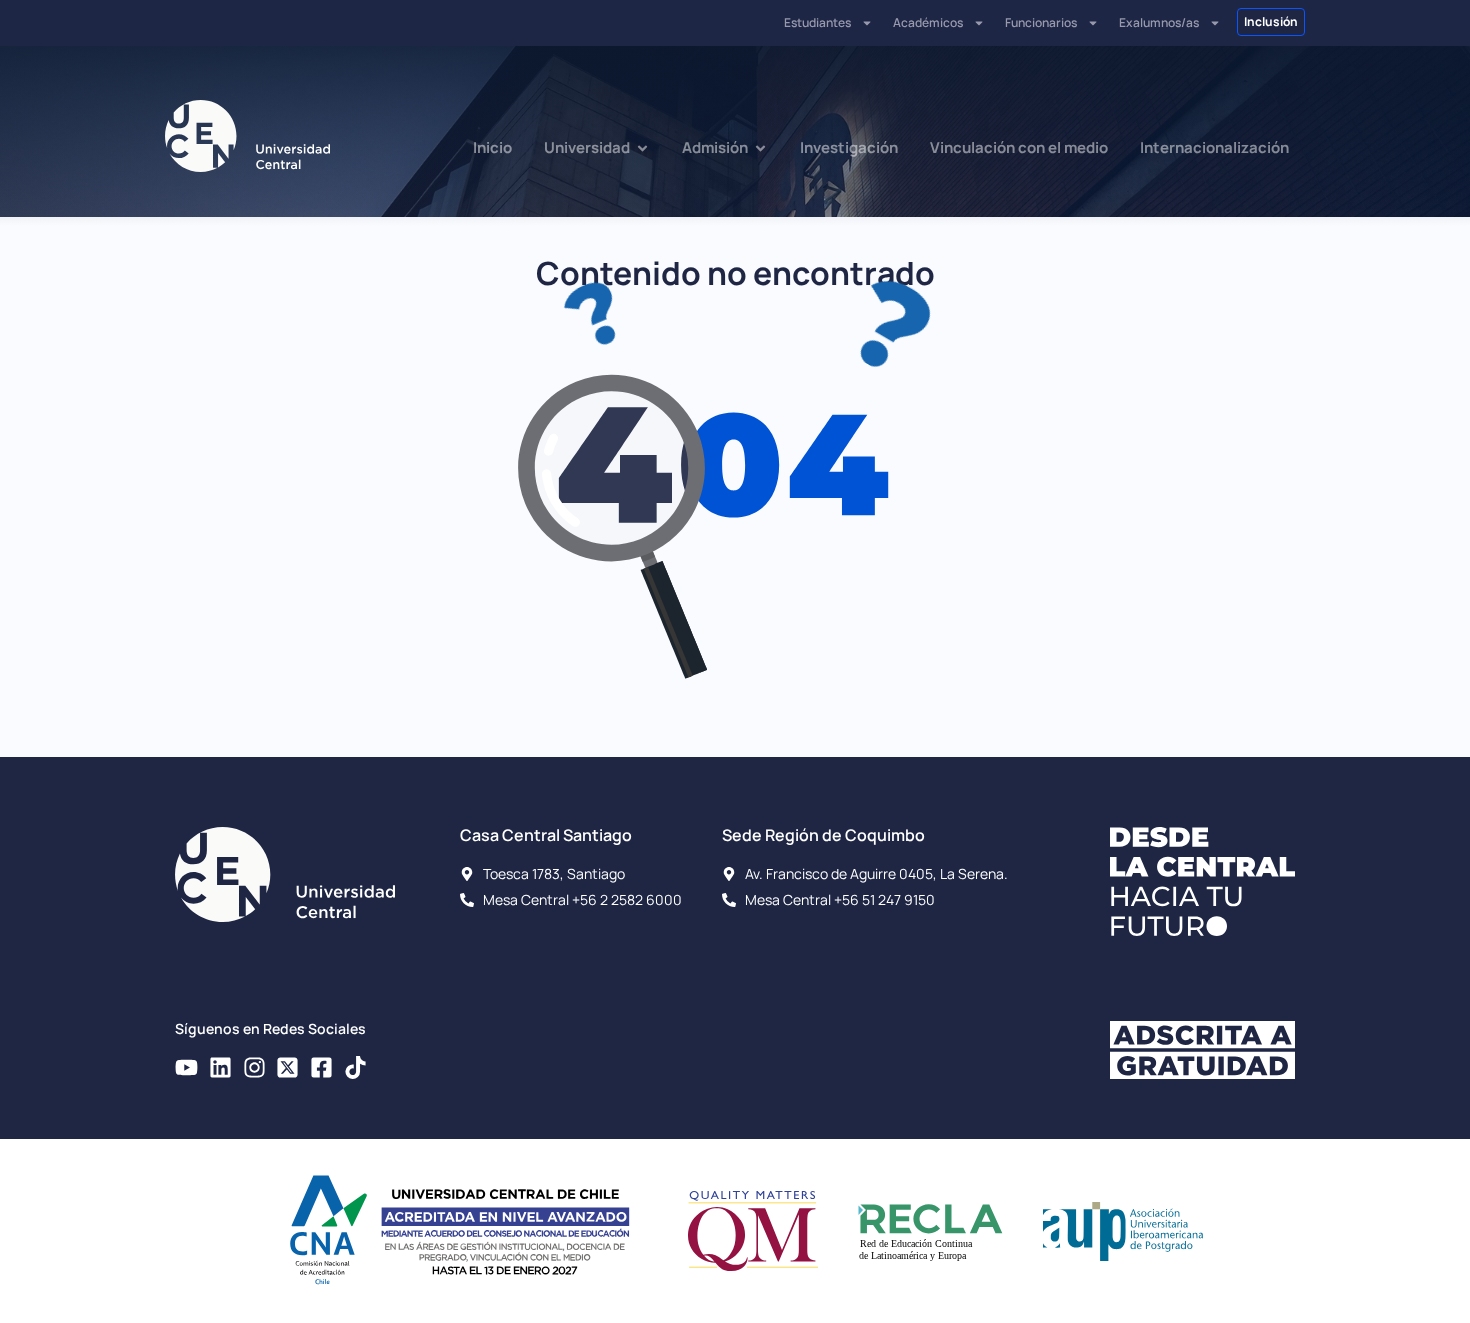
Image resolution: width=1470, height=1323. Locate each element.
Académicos (928, 22)
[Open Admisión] (760, 148)
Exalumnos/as (1159, 22)
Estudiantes (817, 22)
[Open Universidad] (642, 148)
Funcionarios (1041, 22)
